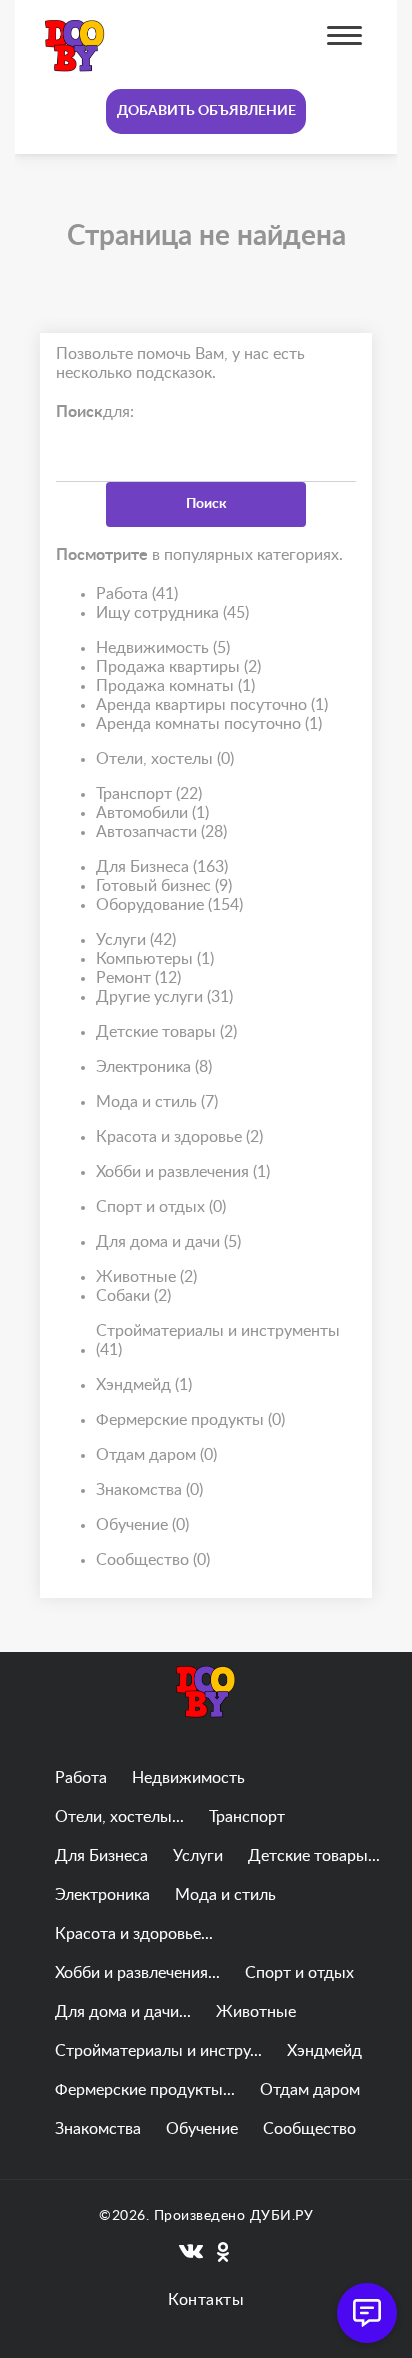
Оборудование (169, 905)
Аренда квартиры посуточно (212, 705)
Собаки (133, 1296)
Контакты (206, 2300)
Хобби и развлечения (183, 1172)
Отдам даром (156, 1455)
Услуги (136, 940)
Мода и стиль (157, 1102)
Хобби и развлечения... (137, 1973)
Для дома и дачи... (123, 2012)
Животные (146, 1277)
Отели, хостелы (165, 759)
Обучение (142, 1525)
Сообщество (153, 1560)
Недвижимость (163, 648)
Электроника (154, 1067)
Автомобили (152, 813)
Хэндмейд (144, 1385)
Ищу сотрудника (172, 613)
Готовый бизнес (164, 886)
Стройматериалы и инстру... (158, 2051)
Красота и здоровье (179, 1137)
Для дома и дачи (168, 1242)
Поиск (206, 504)
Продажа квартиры (178, 667)
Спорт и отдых (161, 1207)
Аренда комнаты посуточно (209, 724)
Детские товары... (314, 1856)
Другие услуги (164, 997)
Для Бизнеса (162, 867)
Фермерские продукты (190, 1420)
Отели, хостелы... (119, 1817)
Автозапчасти (161, 832)
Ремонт (138, 978)
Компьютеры (155, 959)
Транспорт (149, 794)
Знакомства (149, 1490)
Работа (137, 594)
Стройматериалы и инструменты (218, 1340)
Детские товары (166, 1032)
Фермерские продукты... (145, 2090)
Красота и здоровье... (134, 1934)
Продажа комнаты (175, 686)
